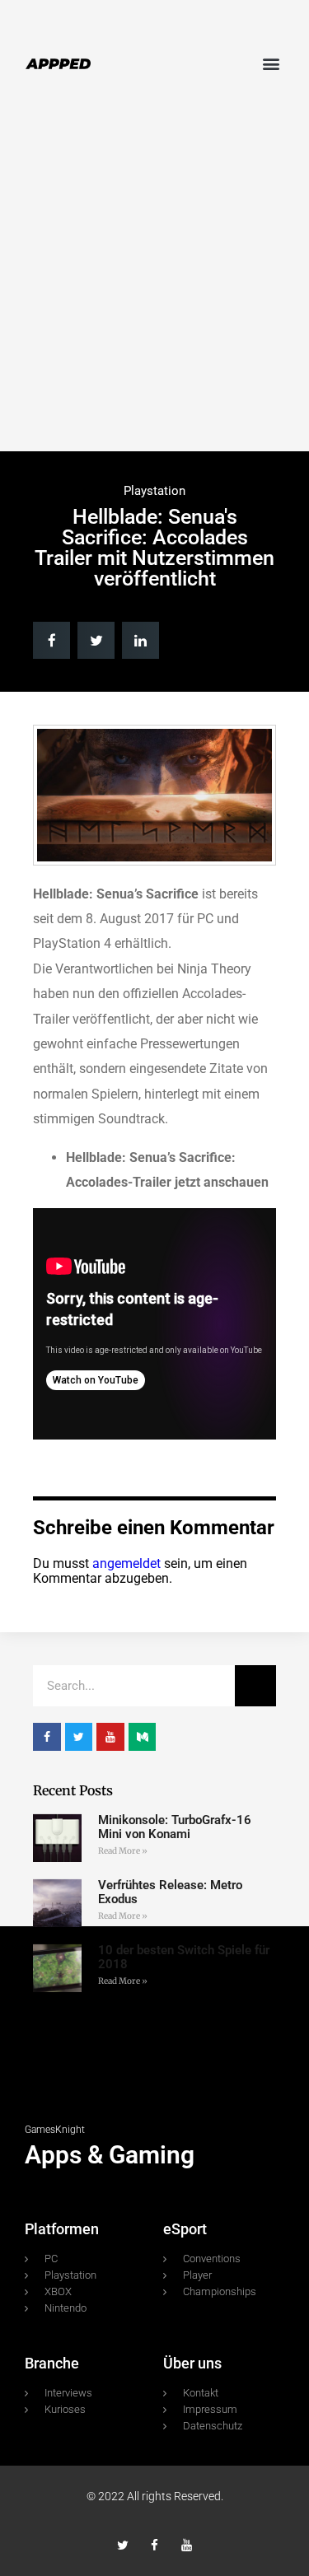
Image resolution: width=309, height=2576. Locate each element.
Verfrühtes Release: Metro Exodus (170, 1892)
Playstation (154, 491)
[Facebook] (154, 2545)
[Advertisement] (154, 280)
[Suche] (255, 1686)
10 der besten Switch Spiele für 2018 (184, 1957)
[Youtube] (187, 2545)
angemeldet (126, 1563)
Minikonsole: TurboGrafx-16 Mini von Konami (175, 1827)
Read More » (123, 1851)
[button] (271, 63)
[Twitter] (122, 2545)
